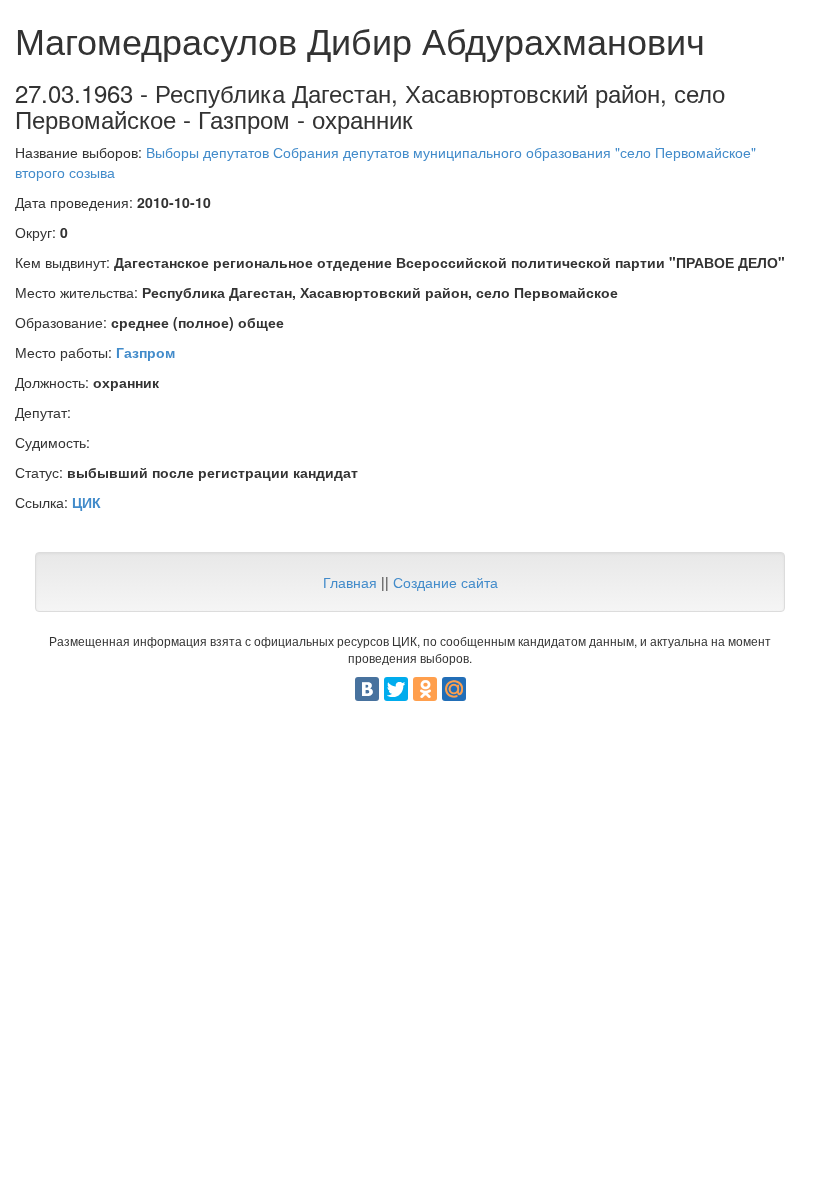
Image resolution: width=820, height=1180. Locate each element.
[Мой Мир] (454, 689)
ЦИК (86, 502)
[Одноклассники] (425, 689)
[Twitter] (396, 689)
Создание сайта (445, 582)
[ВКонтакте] (367, 689)
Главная (350, 582)
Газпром (145, 352)
